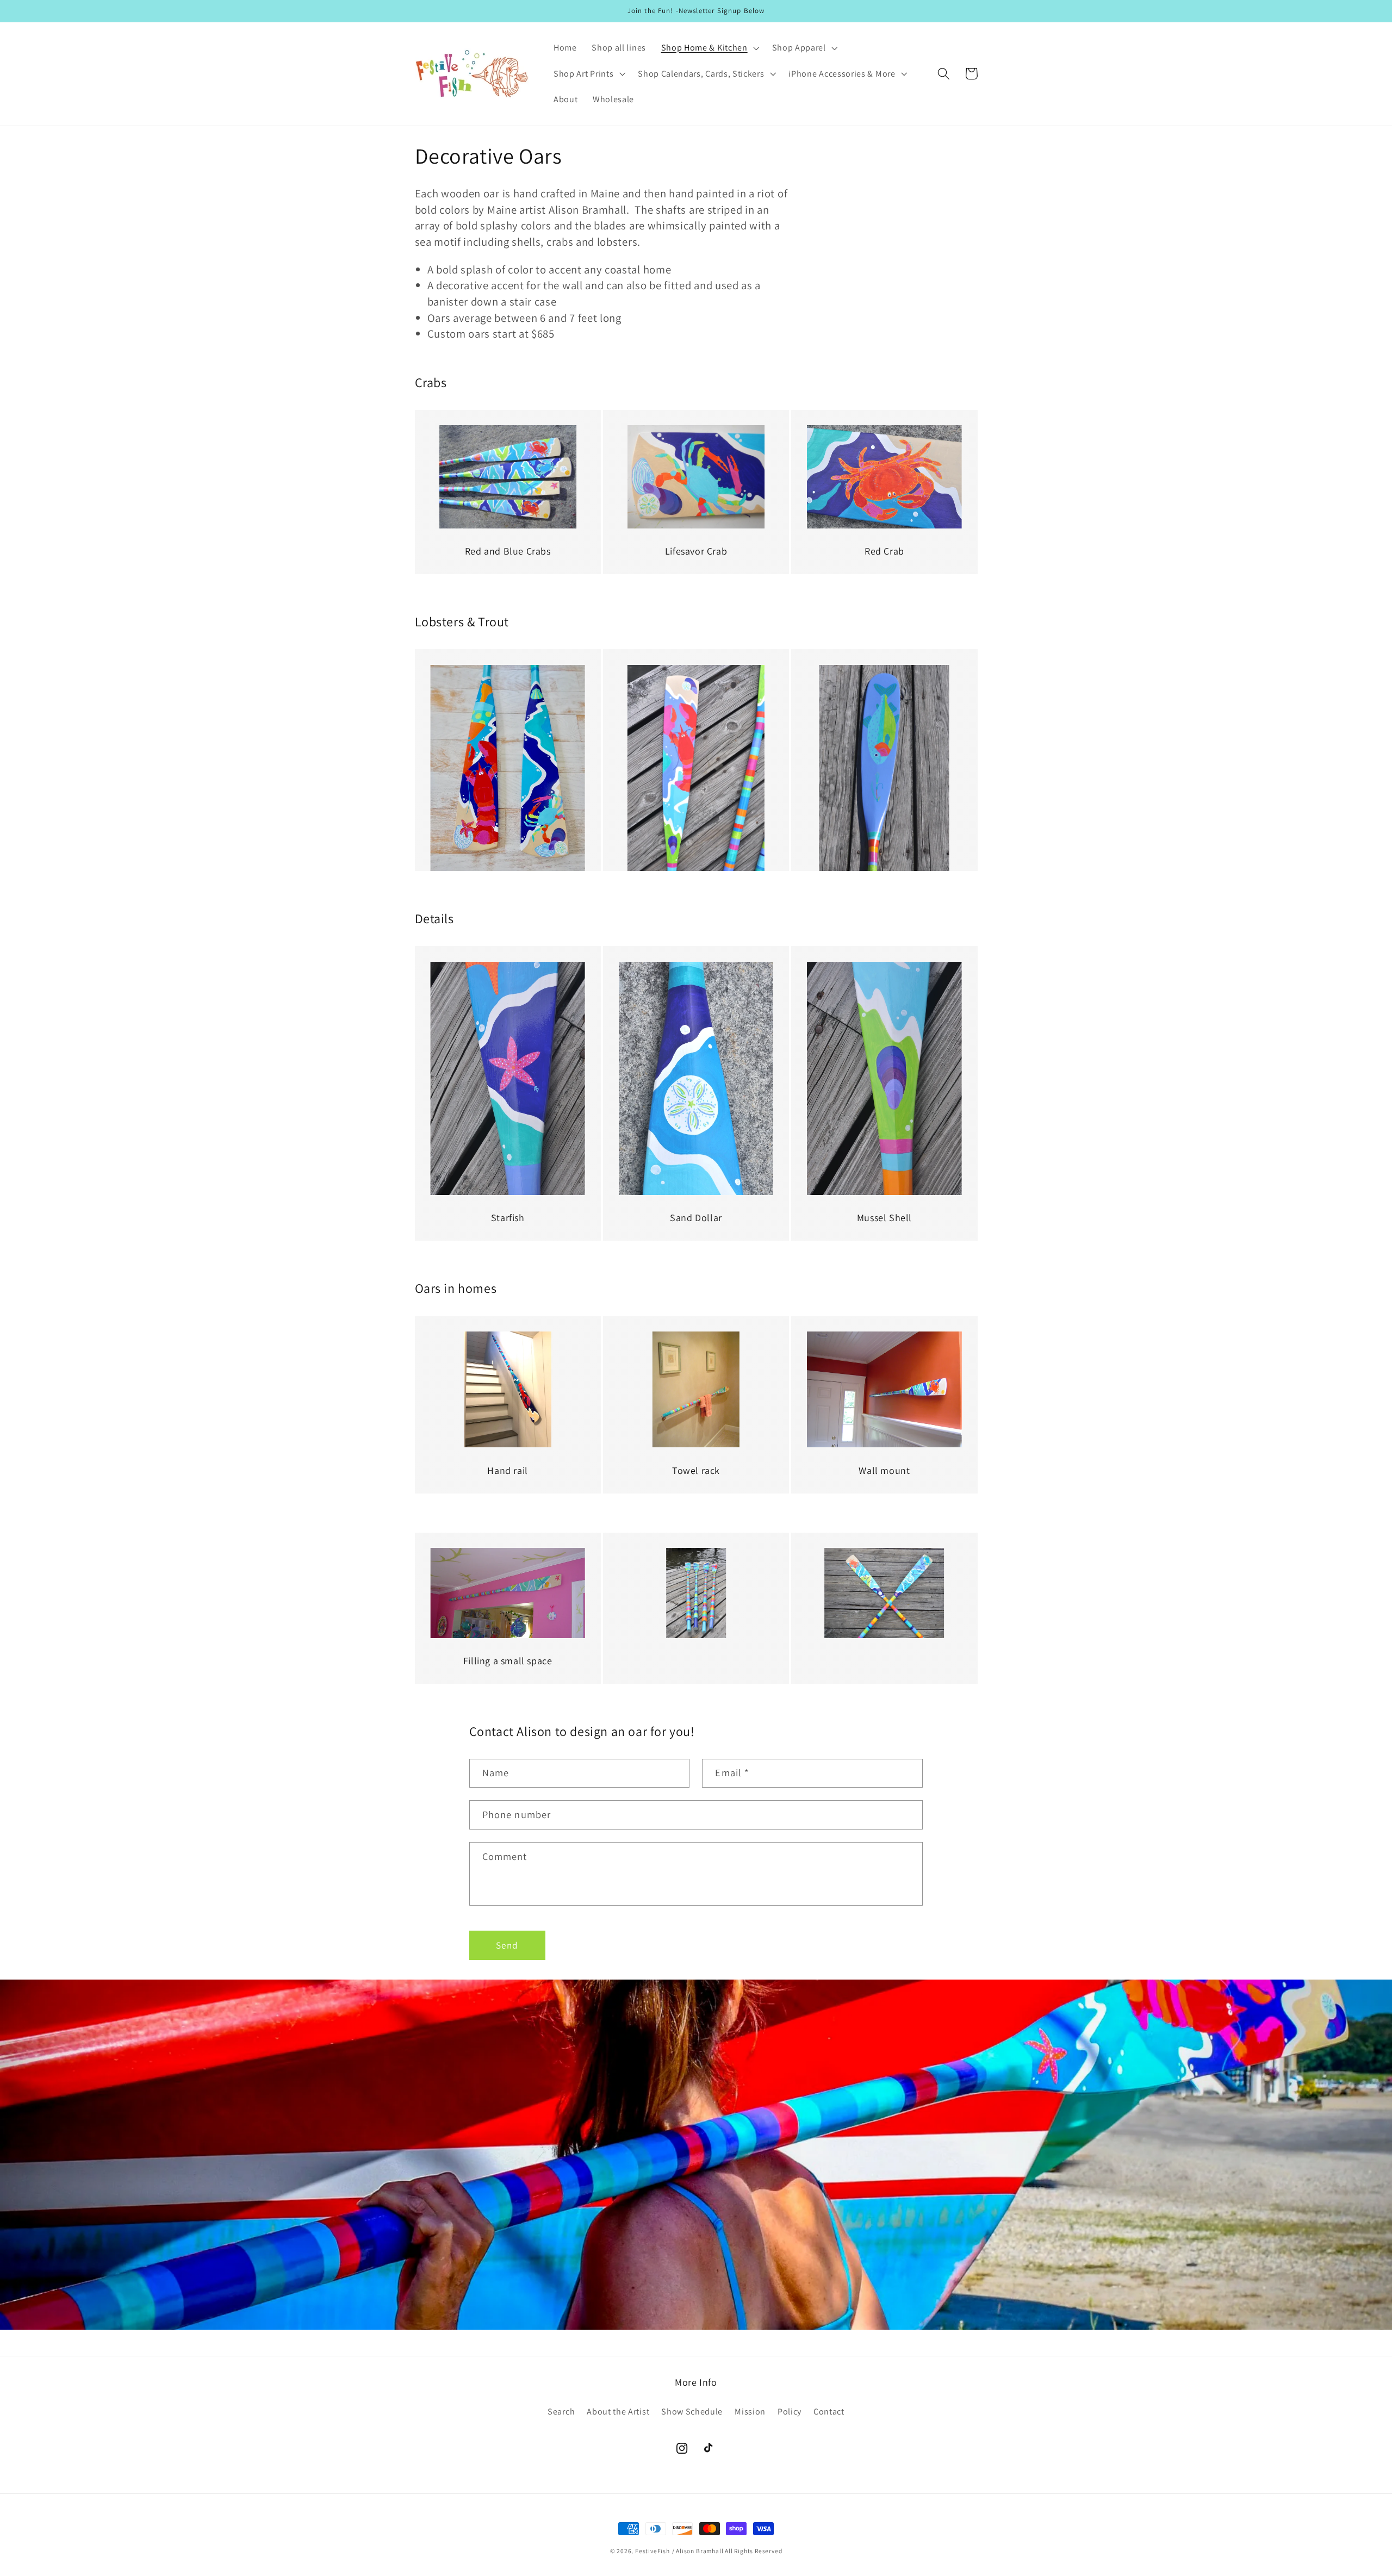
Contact (829, 2412)
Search (561, 2412)
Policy (790, 2412)
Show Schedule (692, 2412)
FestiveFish (652, 2551)
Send (507, 1945)
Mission (750, 2412)
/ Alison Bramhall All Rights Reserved (727, 2551)
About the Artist (618, 2412)
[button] (709, 48)
